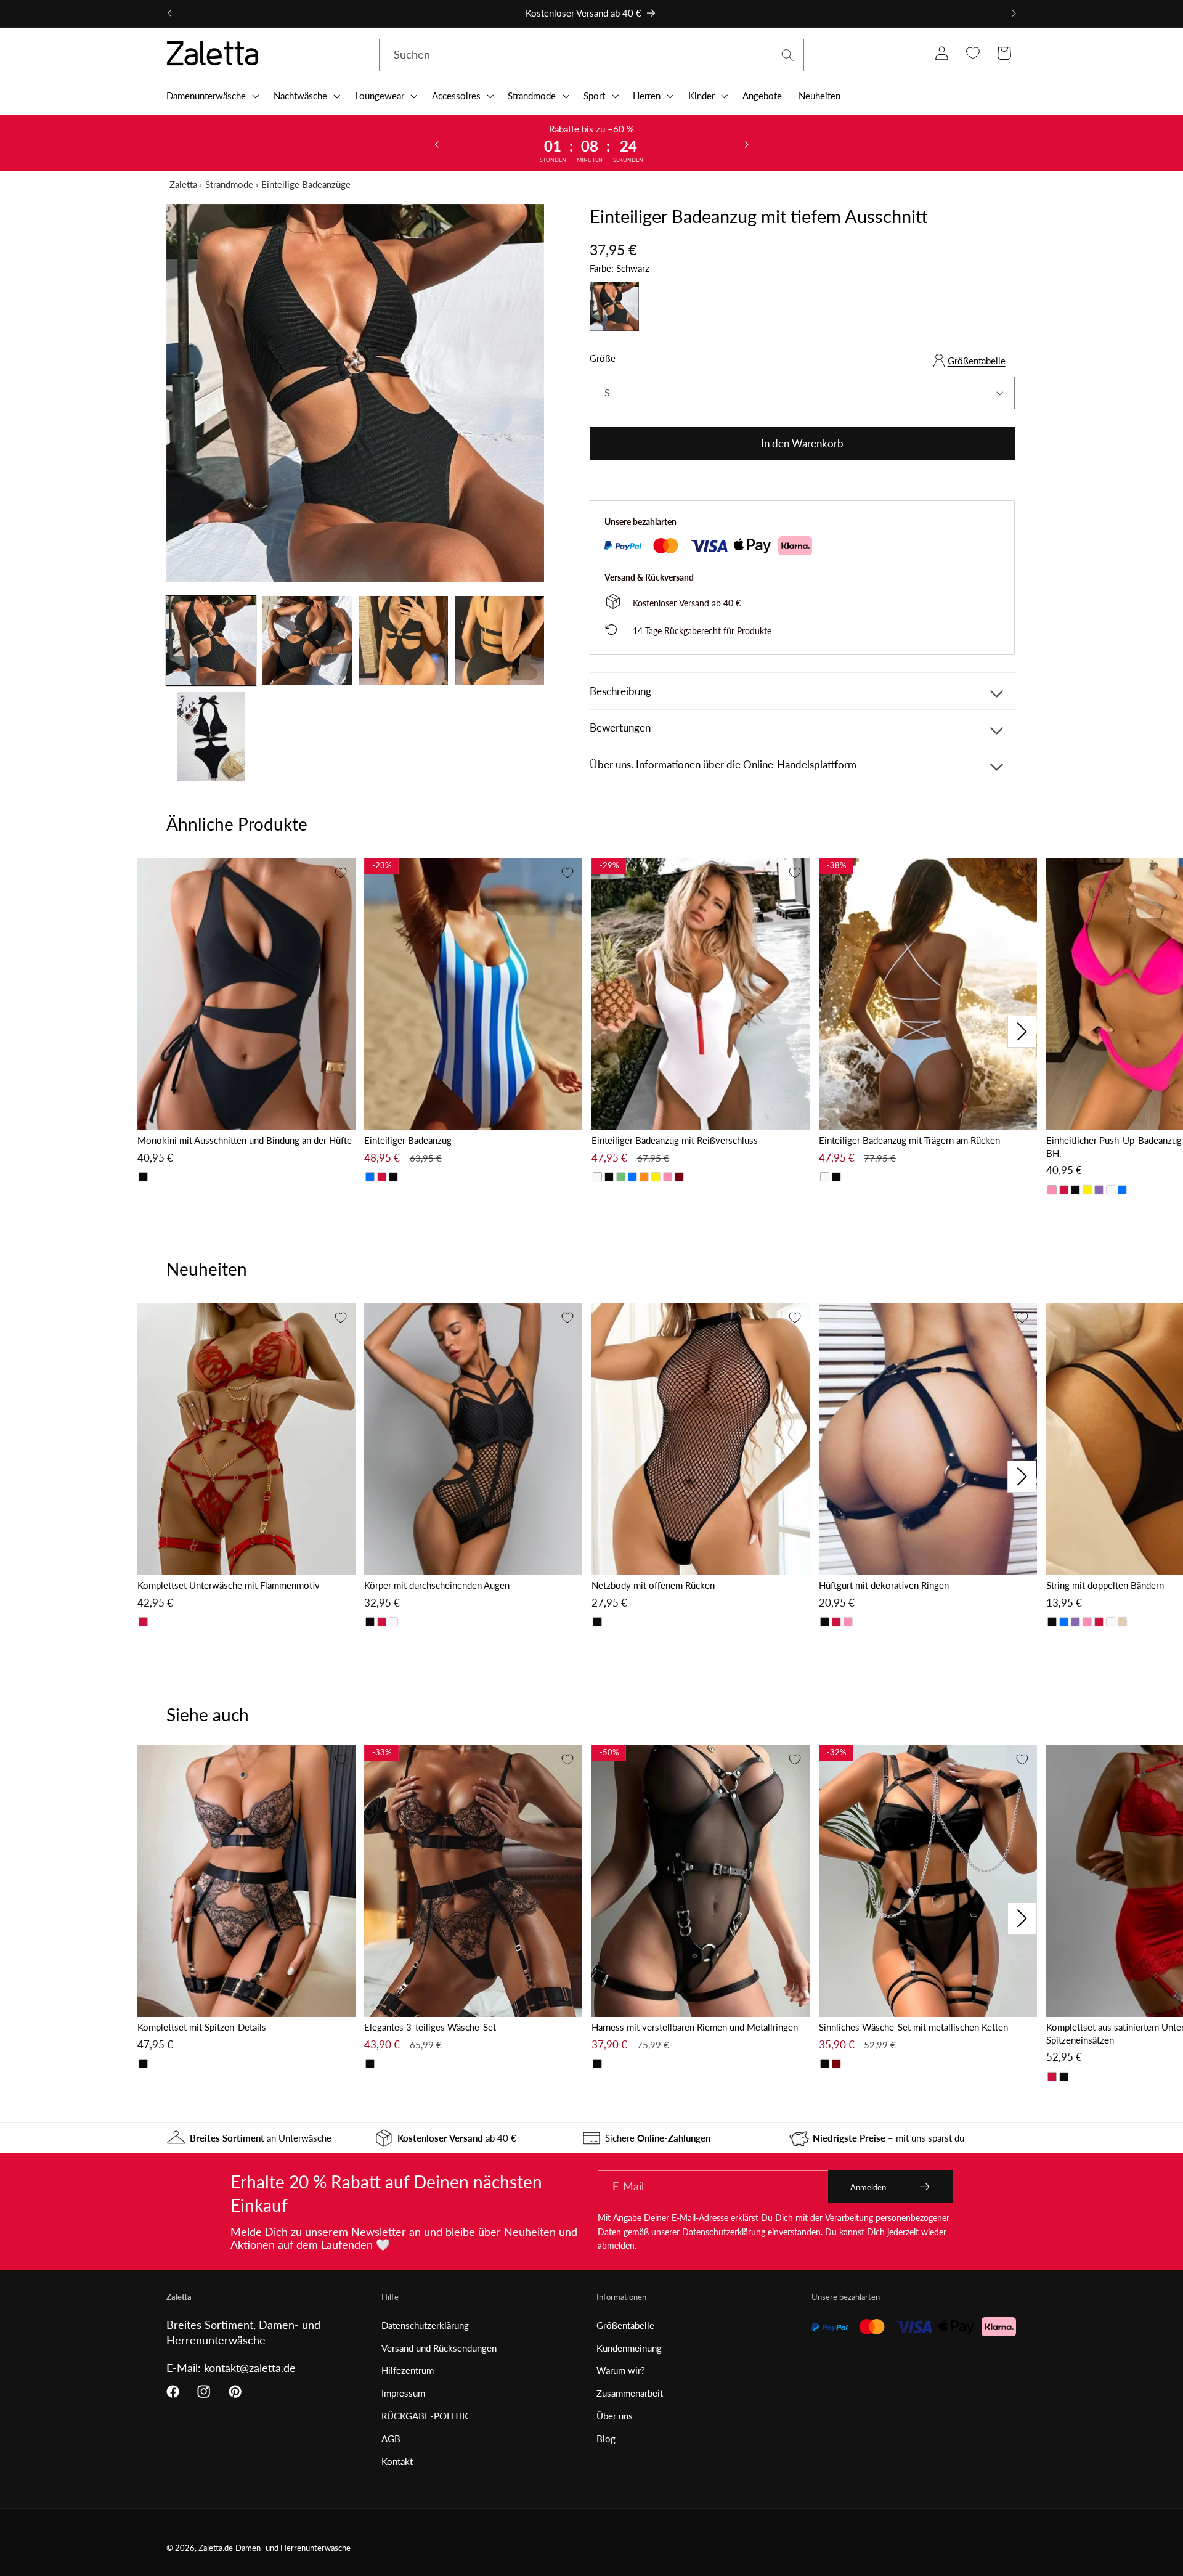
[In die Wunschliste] (341, 873)
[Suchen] (788, 55)
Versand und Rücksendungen (439, 2348)
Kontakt (397, 2461)
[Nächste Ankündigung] (1014, 14)
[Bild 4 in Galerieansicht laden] (499, 641)
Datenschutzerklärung (724, 2232)
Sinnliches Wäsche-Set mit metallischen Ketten (913, 2027)
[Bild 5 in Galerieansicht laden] (211, 737)
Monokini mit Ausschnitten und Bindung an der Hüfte (245, 1140)
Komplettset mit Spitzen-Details (202, 2027)
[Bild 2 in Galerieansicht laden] (307, 641)
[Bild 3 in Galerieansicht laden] (403, 641)
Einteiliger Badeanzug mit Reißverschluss (675, 1140)
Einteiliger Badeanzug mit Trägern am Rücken (909, 1140)
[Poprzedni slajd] (437, 144)
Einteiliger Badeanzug (408, 1140)
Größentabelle (977, 361)
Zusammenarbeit (630, 2393)
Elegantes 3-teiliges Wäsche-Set (430, 2027)
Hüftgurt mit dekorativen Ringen (884, 1585)
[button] (211, 96)
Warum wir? (621, 2370)
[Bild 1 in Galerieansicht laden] (211, 641)
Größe (603, 358)
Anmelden (868, 2187)
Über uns (615, 2416)
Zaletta (183, 184)
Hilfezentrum (408, 2370)
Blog (606, 2439)
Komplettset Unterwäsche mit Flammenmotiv (229, 1585)
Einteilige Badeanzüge (306, 184)
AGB (391, 2439)
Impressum (403, 2393)
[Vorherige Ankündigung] (169, 14)
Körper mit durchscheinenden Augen (437, 1585)
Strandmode (229, 184)
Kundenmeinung (629, 2348)
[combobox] (591, 55)
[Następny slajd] (746, 144)
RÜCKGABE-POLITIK (425, 2416)
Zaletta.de (216, 2548)
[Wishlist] (973, 53)
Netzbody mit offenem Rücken (653, 1585)
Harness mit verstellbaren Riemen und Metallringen (695, 2027)
